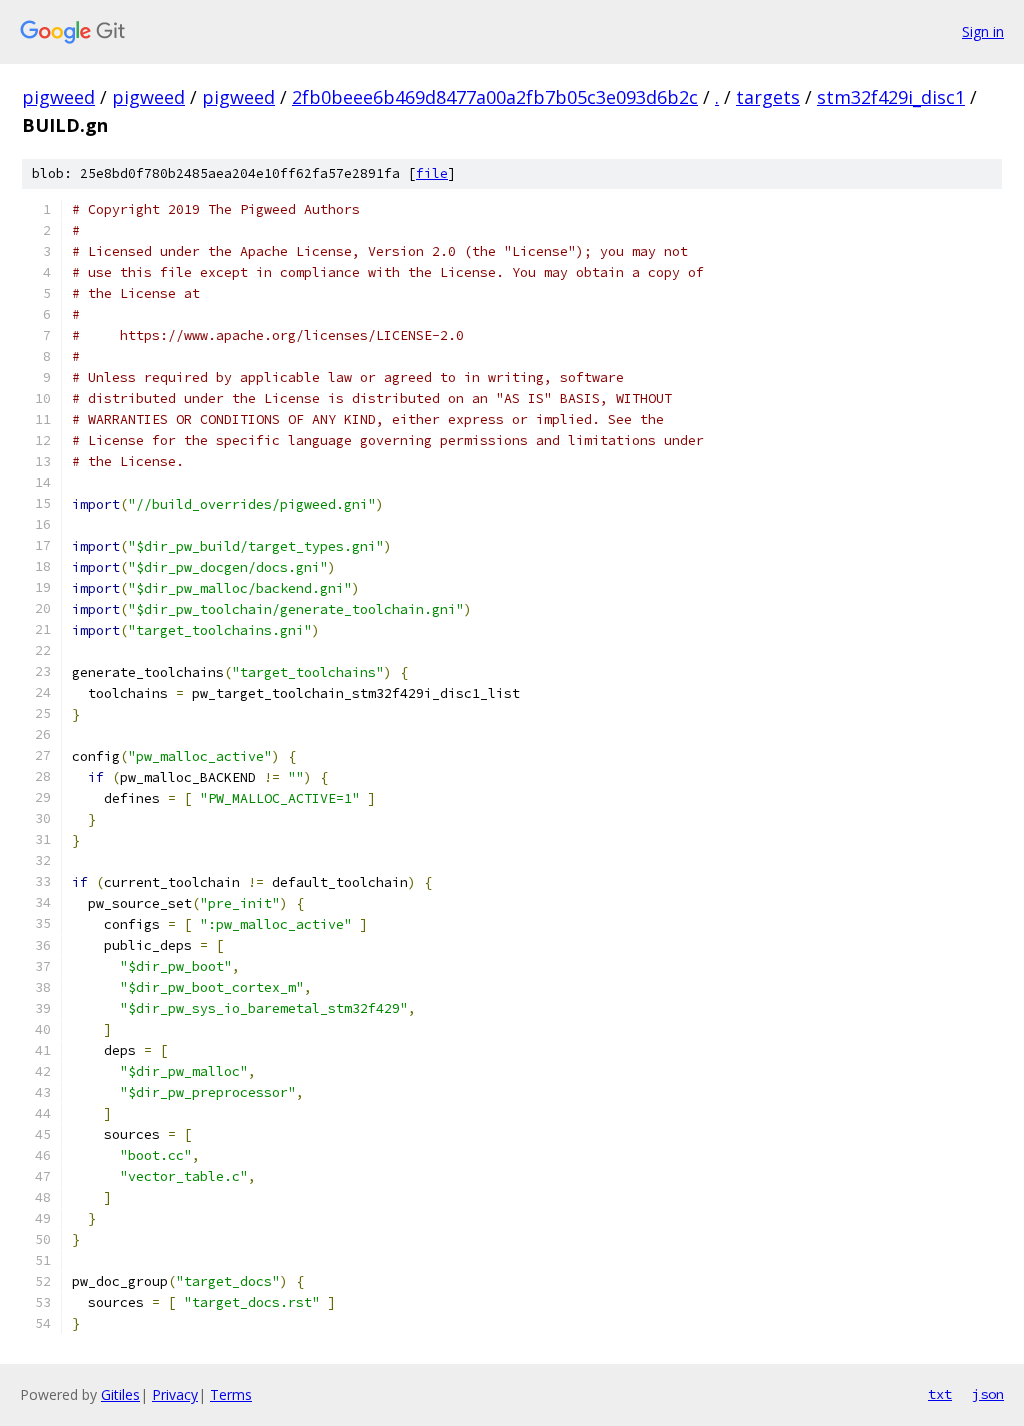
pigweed (58, 97)
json (988, 1394)
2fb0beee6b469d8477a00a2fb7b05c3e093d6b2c (495, 97)
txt (940, 1394)
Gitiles (120, 1394)
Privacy (175, 1394)
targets (768, 97)
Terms (231, 1394)
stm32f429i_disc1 (891, 97)
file (432, 173)
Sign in (983, 31)
